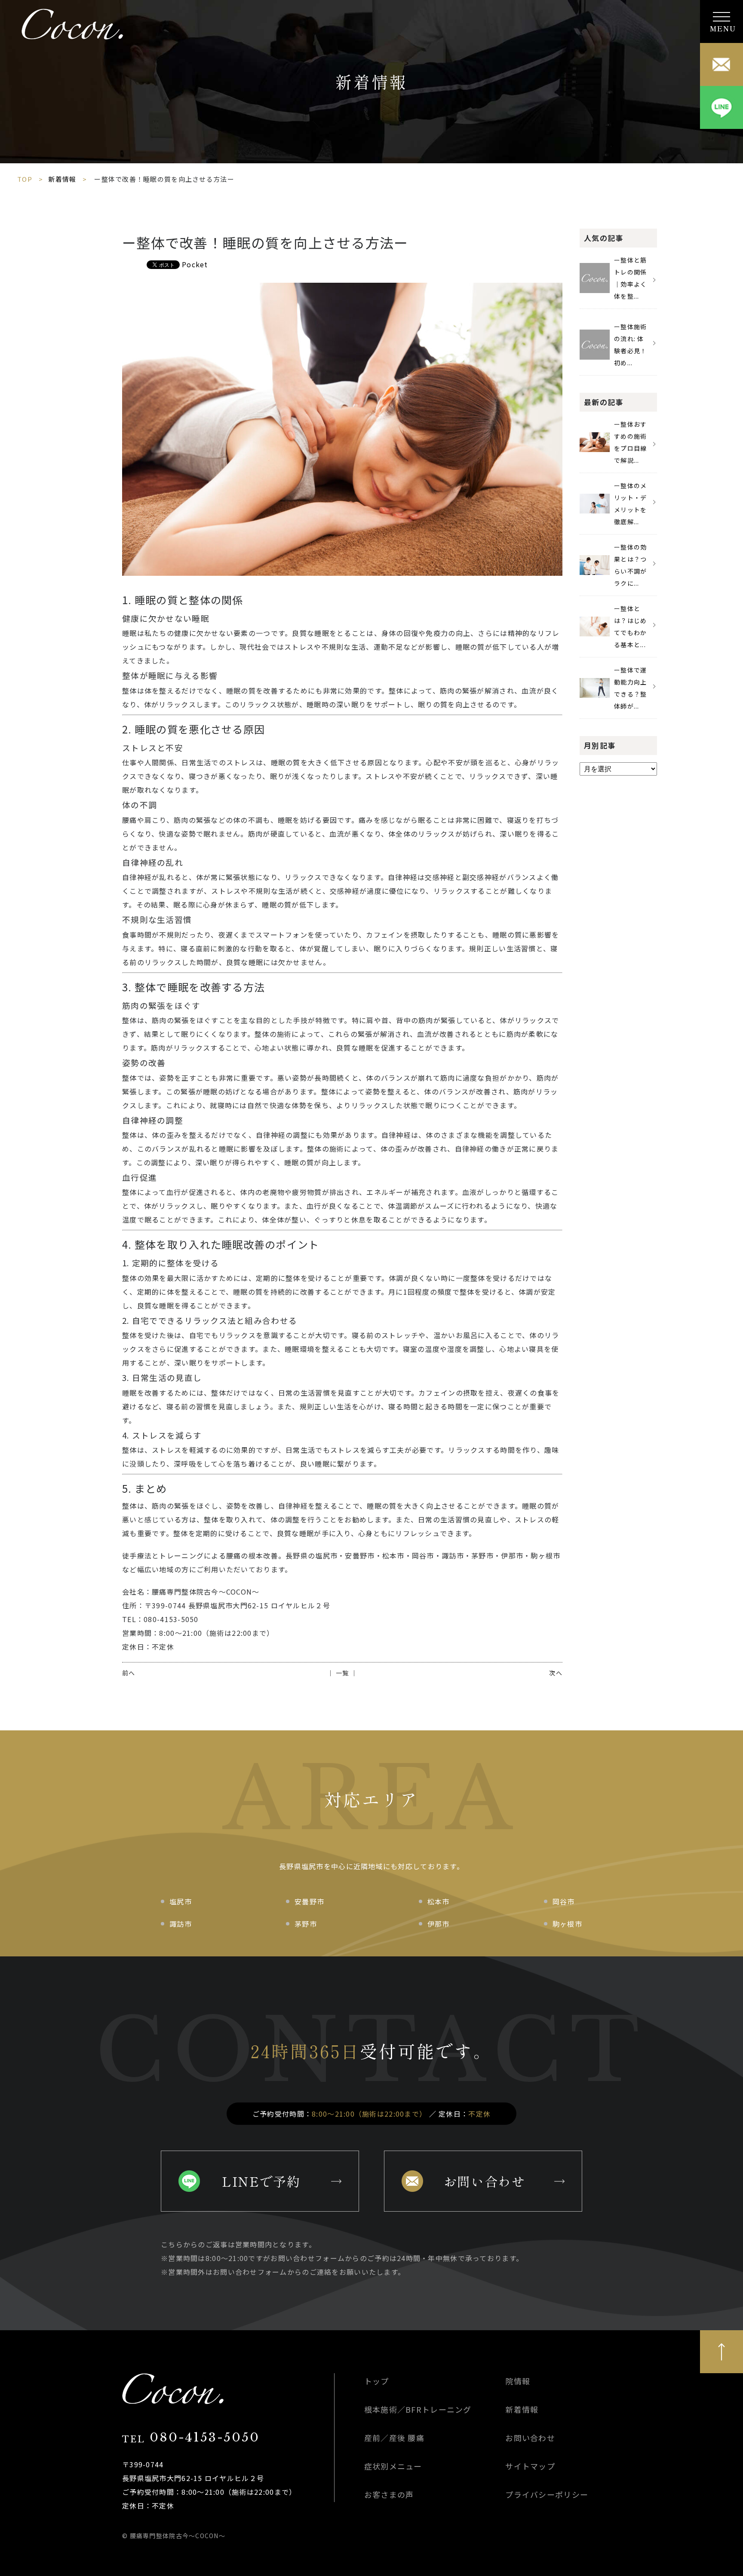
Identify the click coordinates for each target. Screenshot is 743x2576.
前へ (129, 1673)
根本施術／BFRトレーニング (418, 2409)
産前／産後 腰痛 (394, 2438)
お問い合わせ (485, 2181)
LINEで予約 (261, 2181)
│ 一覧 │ (342, 1673)
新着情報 (62, 179)
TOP (25, 179)
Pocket (195, 264)
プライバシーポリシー (547, 2494)
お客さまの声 (389, 2494)
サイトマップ (530, 2466)
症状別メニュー (393, 2466)
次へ (556, 1673)
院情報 (518, 2381)
